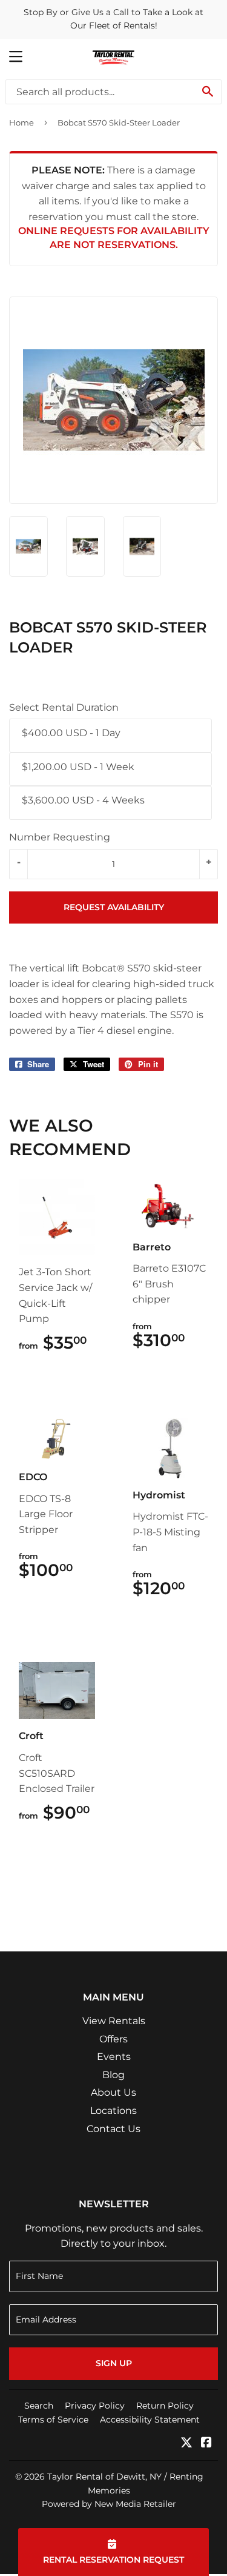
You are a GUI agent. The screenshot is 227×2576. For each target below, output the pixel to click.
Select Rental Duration (64, 707)
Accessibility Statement (150, 2420)
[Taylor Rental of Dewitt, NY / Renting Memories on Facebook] (206, 2444)
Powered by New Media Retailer (109, 2504)
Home (21, 122)
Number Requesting (60, 837)
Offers (113, 2039)
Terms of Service (53, 2420)
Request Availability (114, 907)
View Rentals (114, 2021)
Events (114, 2057)
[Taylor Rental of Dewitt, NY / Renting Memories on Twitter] (186, 2444)
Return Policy (165, 2406)
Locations (113, 2111)
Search (39, 2406)
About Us (113, 2092)
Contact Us (113, 2129)
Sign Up (114, 2363)
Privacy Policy (95, 2406)
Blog (113, 2075)
